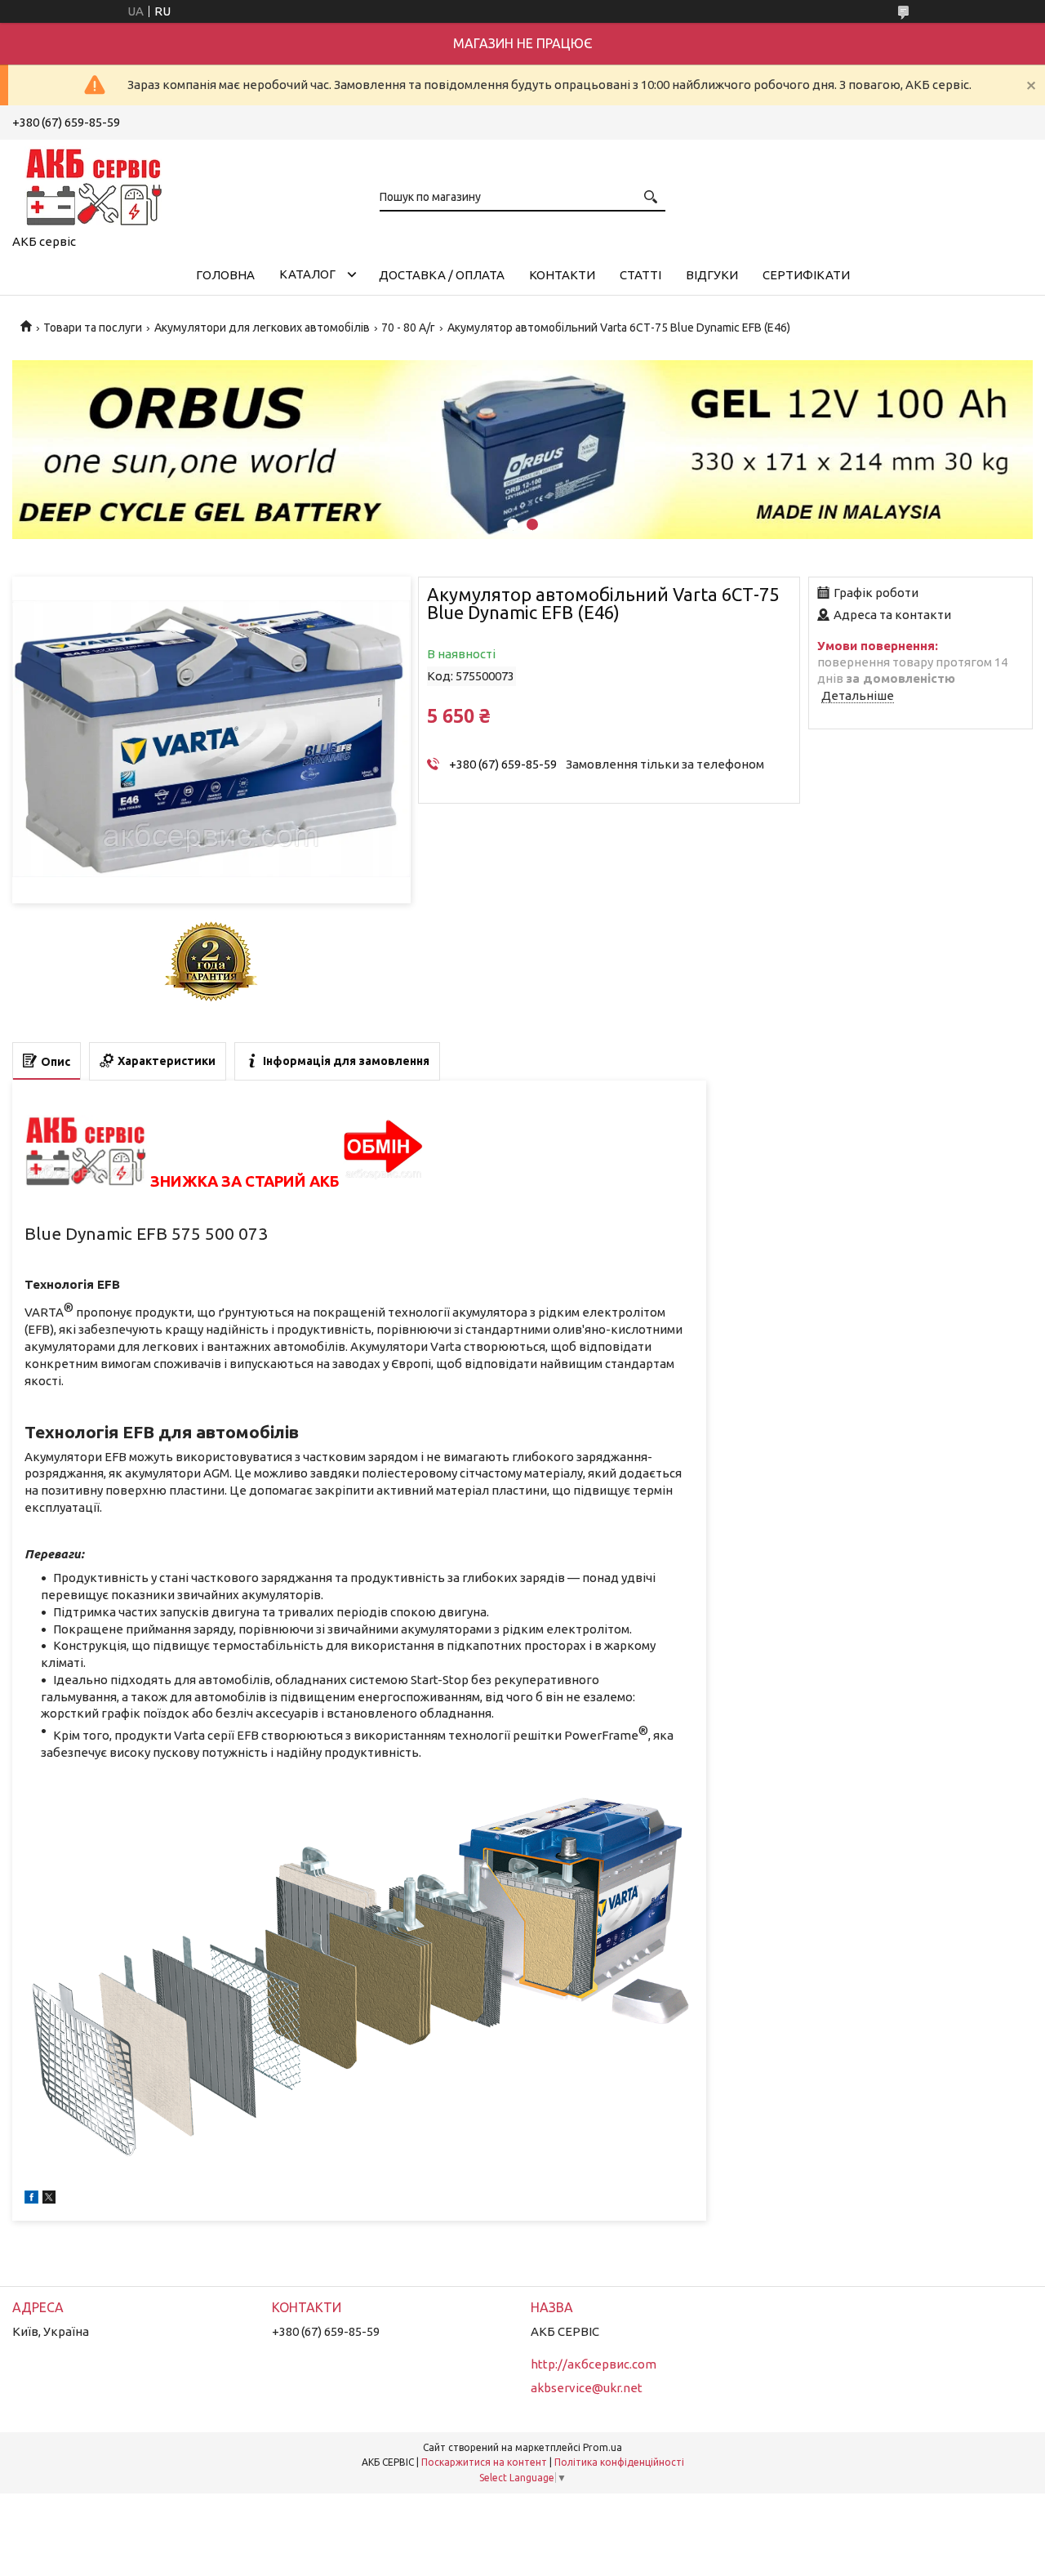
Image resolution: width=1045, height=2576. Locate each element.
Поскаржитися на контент (484, 2462)
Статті (640, 275)
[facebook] (31, 2199)
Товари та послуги (93, 328)
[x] (49, 2199)
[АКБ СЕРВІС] (94, 184)
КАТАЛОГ (307, 274)
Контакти (562, 275)
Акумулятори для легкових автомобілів (262, 328)
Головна (225, 275)
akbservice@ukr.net (587, 2388)
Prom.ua (603, 2447)
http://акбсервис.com (594, 2364)
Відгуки (712, 275)
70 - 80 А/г (408, 328)
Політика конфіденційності (619, 2462)
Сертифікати (806, 275)
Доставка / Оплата (442, 275)
